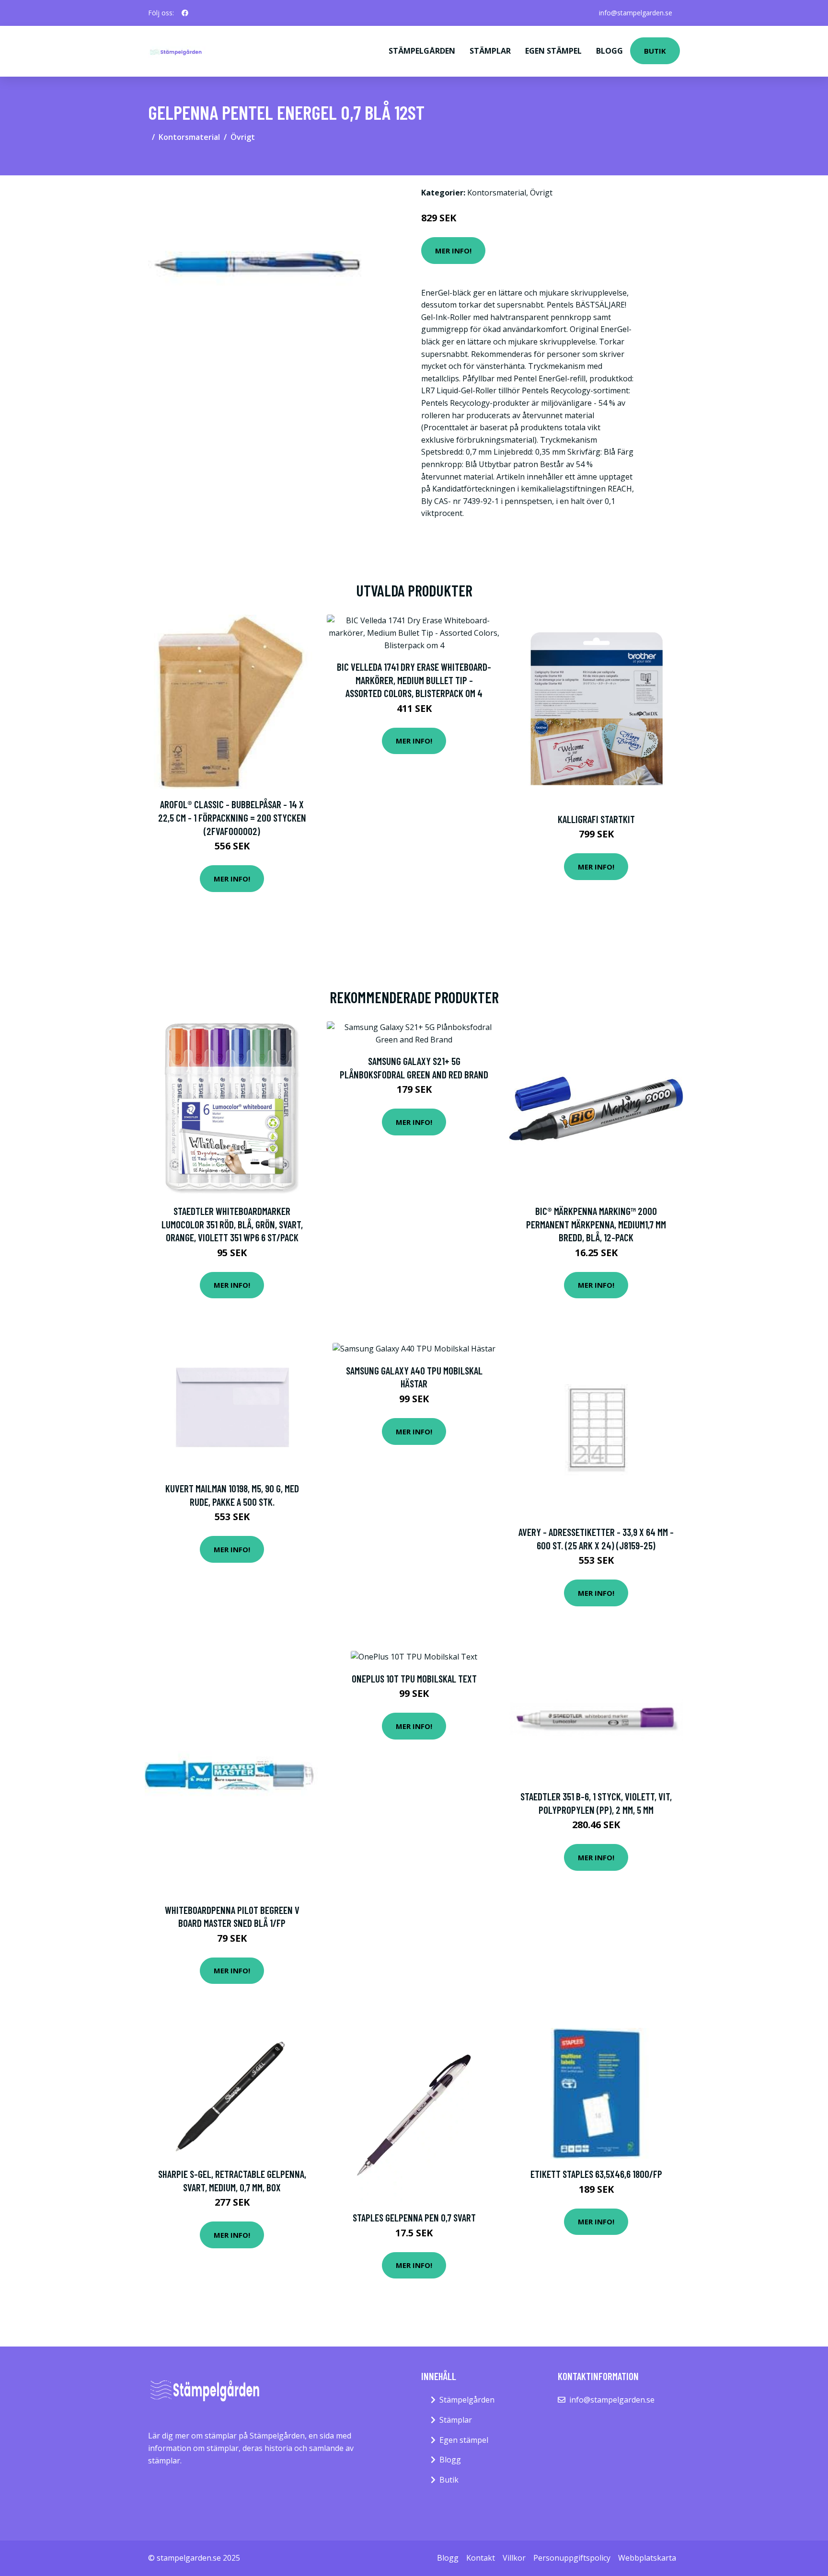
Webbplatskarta (647, 2558)
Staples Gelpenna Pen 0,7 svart (414, 2217)
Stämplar (490, 51)
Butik (655, 51)
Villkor (514, 2558)
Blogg (609, 51)
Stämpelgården (422, 51)
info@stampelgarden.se (636, 13)
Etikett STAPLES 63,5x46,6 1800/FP (596, 2174)
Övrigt (243, 137)
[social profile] (185, 13)
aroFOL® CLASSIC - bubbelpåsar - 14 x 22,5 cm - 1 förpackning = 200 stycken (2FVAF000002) (232, 817)
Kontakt (481, 2558)
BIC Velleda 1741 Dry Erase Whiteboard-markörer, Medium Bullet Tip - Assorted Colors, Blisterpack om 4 (414, 680)
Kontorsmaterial (189, 137)
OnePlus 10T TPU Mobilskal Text (414, 1678)
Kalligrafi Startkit (596, 819)
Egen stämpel (553, 51)
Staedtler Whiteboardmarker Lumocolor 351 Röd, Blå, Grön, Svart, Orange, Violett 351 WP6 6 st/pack (232, 1224)
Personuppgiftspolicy (572, 2558)
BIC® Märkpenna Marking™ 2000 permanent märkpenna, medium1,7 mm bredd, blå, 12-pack (596, 1224)
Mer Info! (453, 251)
